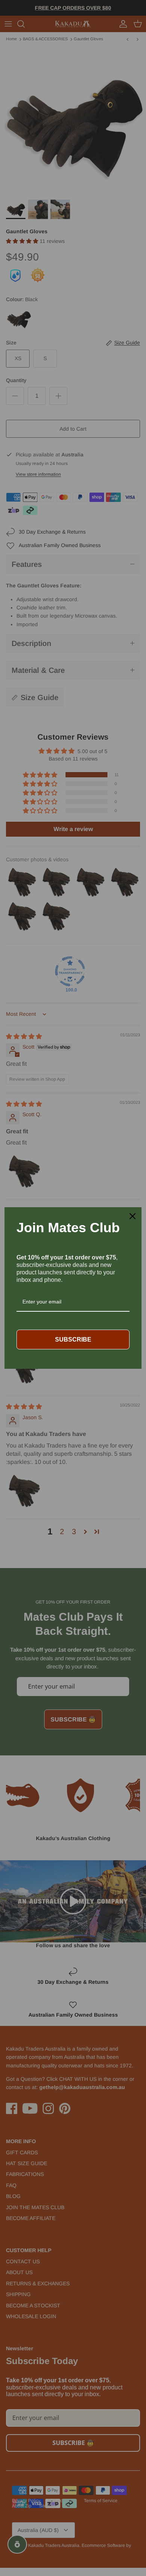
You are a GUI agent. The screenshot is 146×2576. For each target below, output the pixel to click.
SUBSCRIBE (73, 1339)
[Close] (133, 1216)
